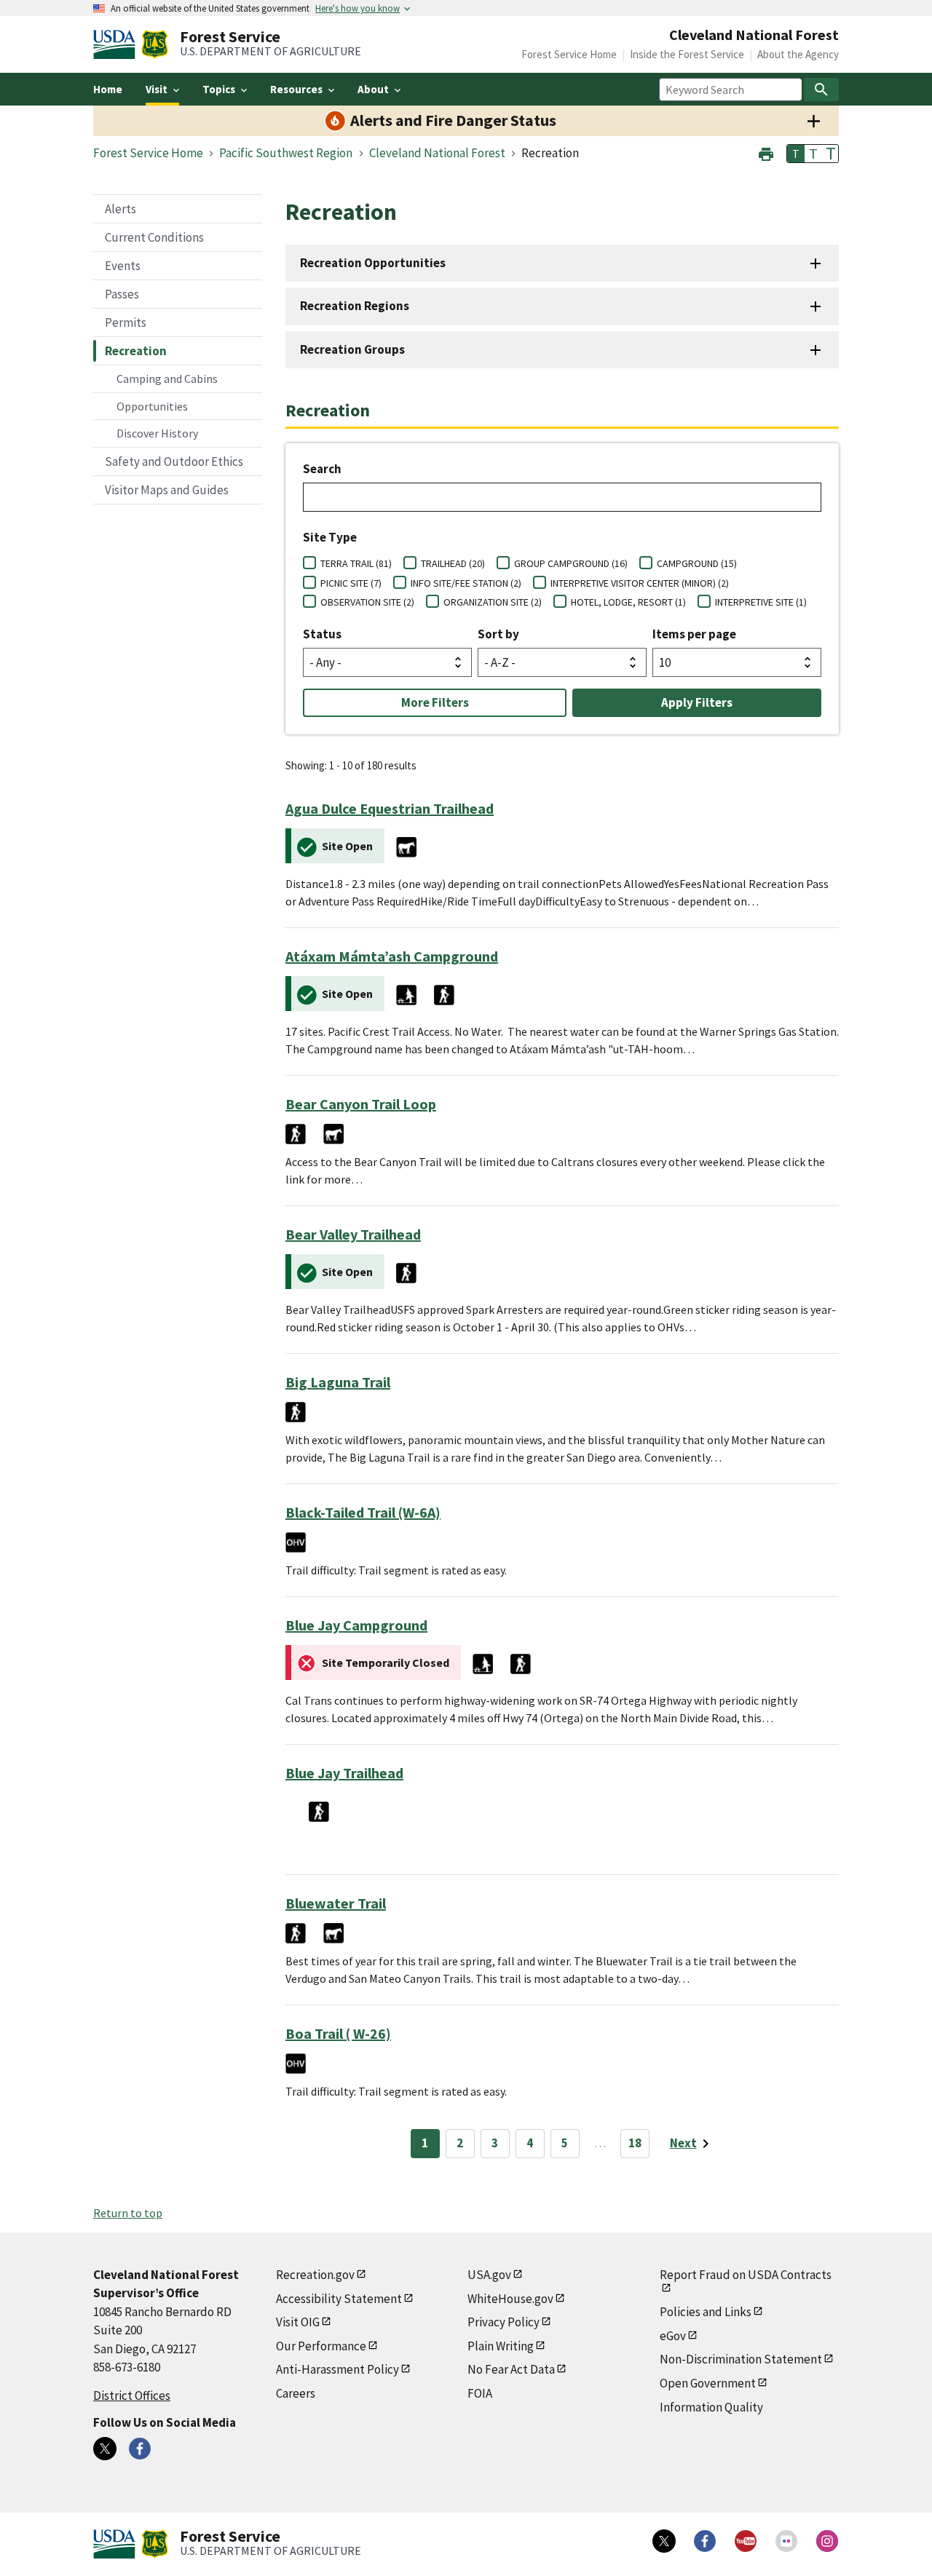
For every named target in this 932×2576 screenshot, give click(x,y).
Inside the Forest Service (687, 54)
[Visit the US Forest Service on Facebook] (705, 2541)
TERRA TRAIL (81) (356, 563)
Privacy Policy (503, 2322)
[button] (766, 152)
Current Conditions (154, 237)
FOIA (480, 2393)
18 (635, 2143)
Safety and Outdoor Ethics (174, 461)
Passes (122, 294)
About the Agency (798, 54)
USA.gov (489, 2275)
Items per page (694, 634)
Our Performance (321, 2346)
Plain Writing (501, 2346)
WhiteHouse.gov (510, 2299)
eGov (673, 2336)
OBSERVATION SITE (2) (367, 602)
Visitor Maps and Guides (167, 490)
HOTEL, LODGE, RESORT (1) (628, 602)
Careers (296, 2393)
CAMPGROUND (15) (697, 563)
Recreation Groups (352, 349)
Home (108, 89)
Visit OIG (298, 2322)
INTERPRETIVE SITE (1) (761, 602)
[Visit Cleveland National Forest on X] (105, 2449)
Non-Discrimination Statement (741, 2359)
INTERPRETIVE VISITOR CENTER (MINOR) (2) (640, 583)
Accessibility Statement (339, 2299)
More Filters (435, 702)
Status (322, 634)
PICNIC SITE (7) (351, 583)
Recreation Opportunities (373, 263)
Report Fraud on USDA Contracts (746, 2275)
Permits (126, 322)
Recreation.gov (315, 2275)
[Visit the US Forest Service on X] (664, 2541)
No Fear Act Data (511, 2369)
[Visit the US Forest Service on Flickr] (786, 2541)
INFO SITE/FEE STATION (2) (466, 583)
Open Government (708, 2383)
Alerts (121, 209)
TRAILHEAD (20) (453, 563)
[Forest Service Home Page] (155, 44)
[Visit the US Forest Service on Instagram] (827, 2541)
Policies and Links (706, 2312)
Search (322, 469)
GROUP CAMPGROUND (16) (571, 563)
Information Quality (711, 2407)
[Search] (821, 90)
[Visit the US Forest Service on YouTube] (746, 2541)
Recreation (136, 351)
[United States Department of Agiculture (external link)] (117, 44)
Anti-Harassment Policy (337, 2369)
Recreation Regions (355, 306)
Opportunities (152, 406)
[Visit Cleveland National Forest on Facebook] (140, 2449)
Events (123, 266)
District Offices (132, 2395)
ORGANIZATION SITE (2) (493, 602)
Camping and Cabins (167, 379)
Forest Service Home (569, 54)
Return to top (128, 2213)
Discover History (157, 433)
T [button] (796, 154)
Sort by (498, 634)
